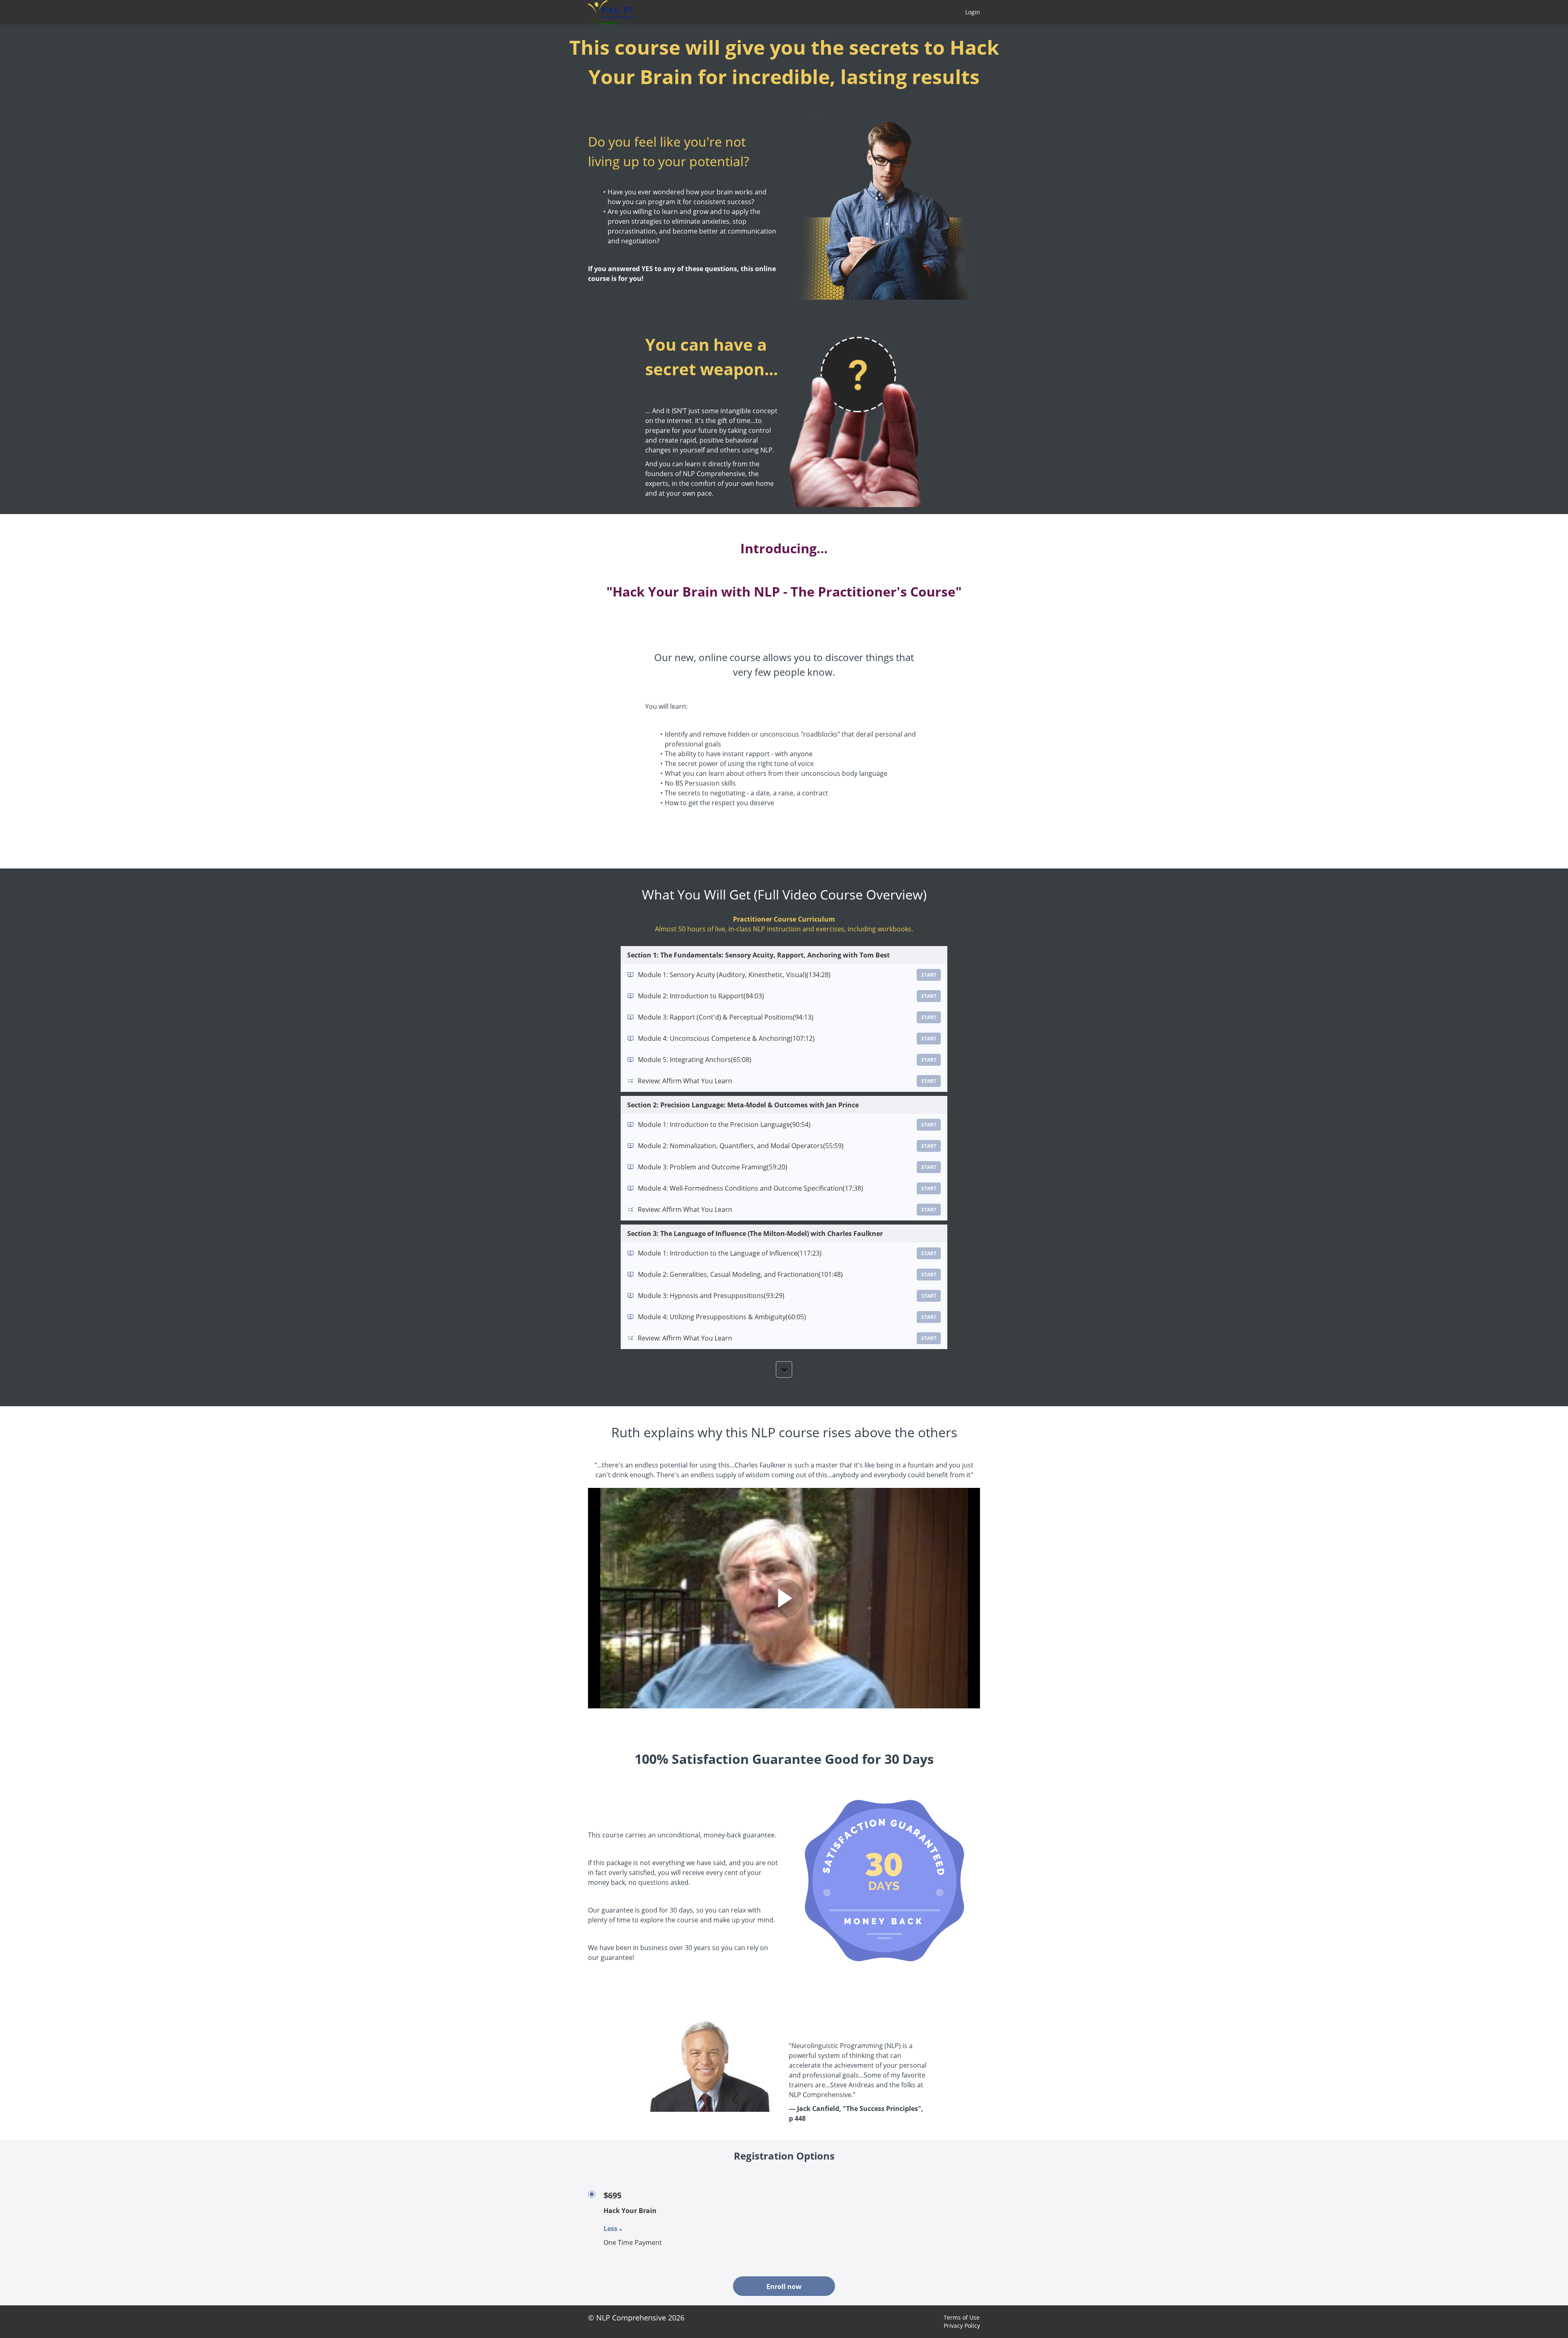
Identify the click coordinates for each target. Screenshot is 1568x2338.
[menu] (969, 12)
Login (973, 12)
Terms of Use (962, 2317)
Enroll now (784, 2287)
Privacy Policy (962, 2326)
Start (929, 975)
